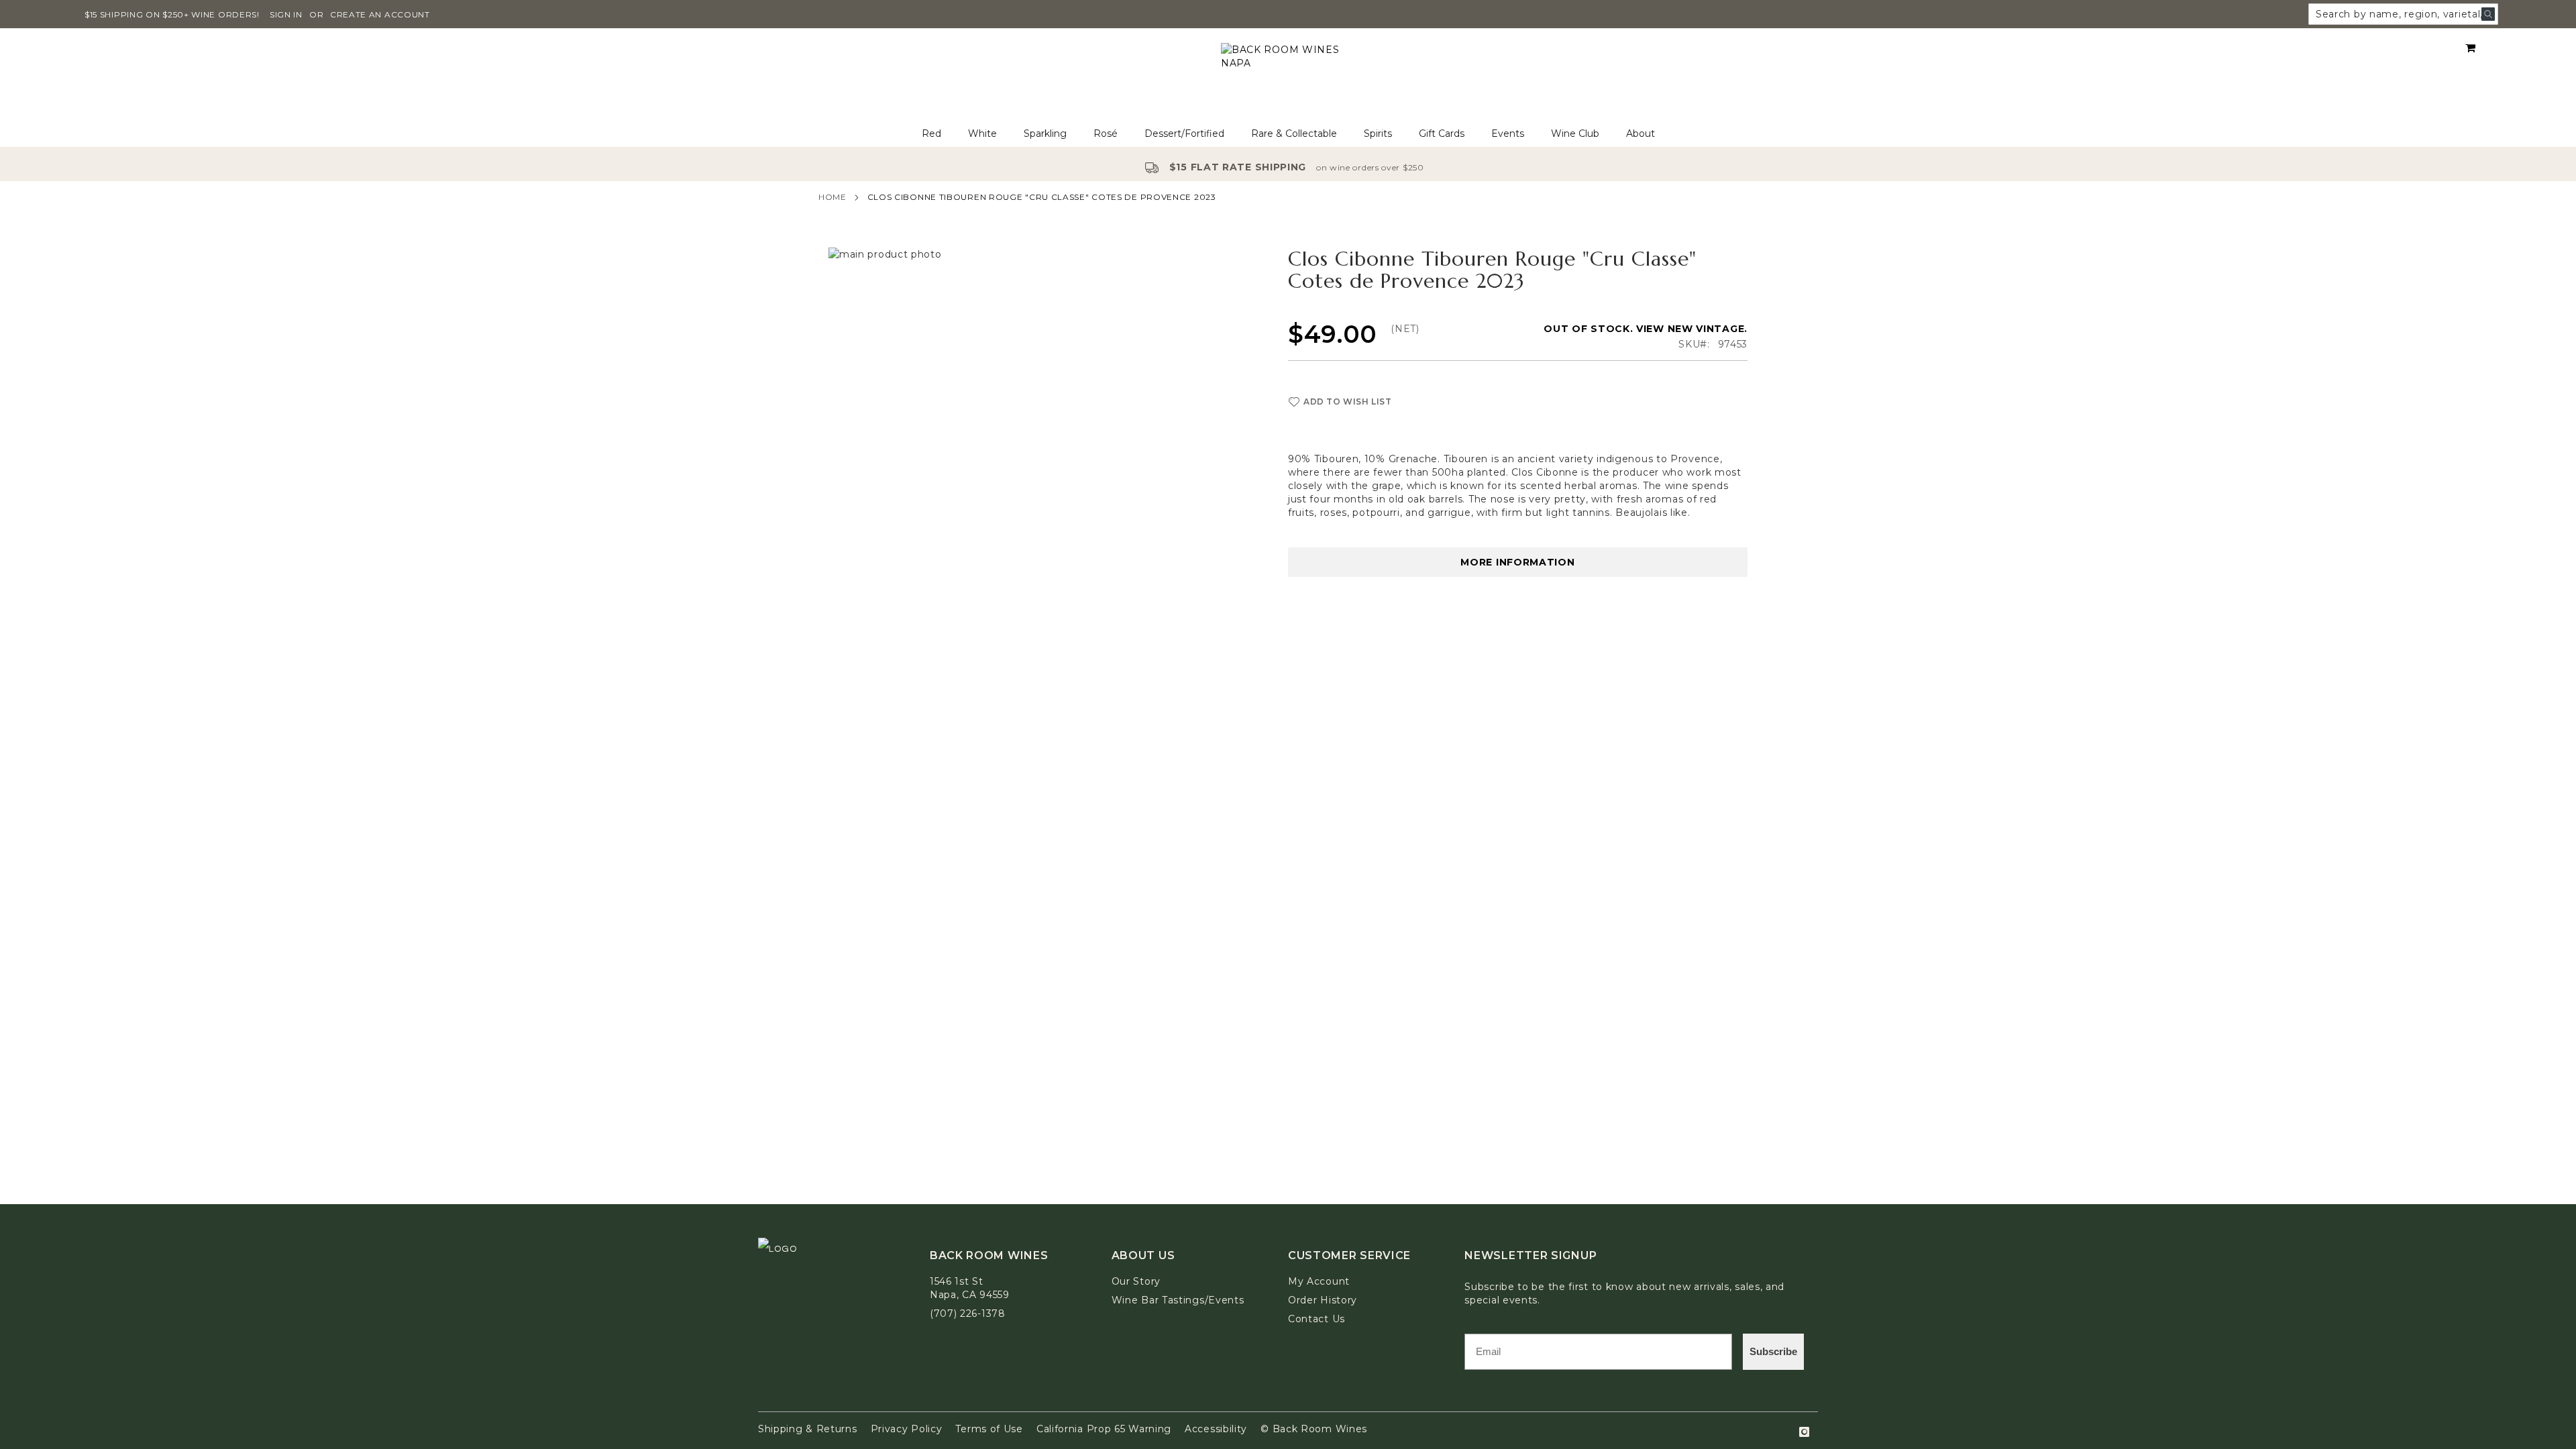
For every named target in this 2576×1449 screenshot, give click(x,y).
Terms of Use (989, 1429)
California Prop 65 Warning (1104, 1429)
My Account (1319, 1281)
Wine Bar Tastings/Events (1178, 1300)
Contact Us (1317, 1319)
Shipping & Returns (808, 1429)
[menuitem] (931, 134)
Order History (1323, 1300)
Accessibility (1216, 1429)
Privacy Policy (907, 1429)
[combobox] (2403, 14)
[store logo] (1288, 75)
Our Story (1136, 1281)
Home (833, 197)
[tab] (1288, 134)
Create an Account (380, 14)
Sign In (286, 14)
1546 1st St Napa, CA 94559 (970, 1288)
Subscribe (1773, 1351)
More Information (1517, 562)
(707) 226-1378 (968, 1313)
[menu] (1288, 134)
